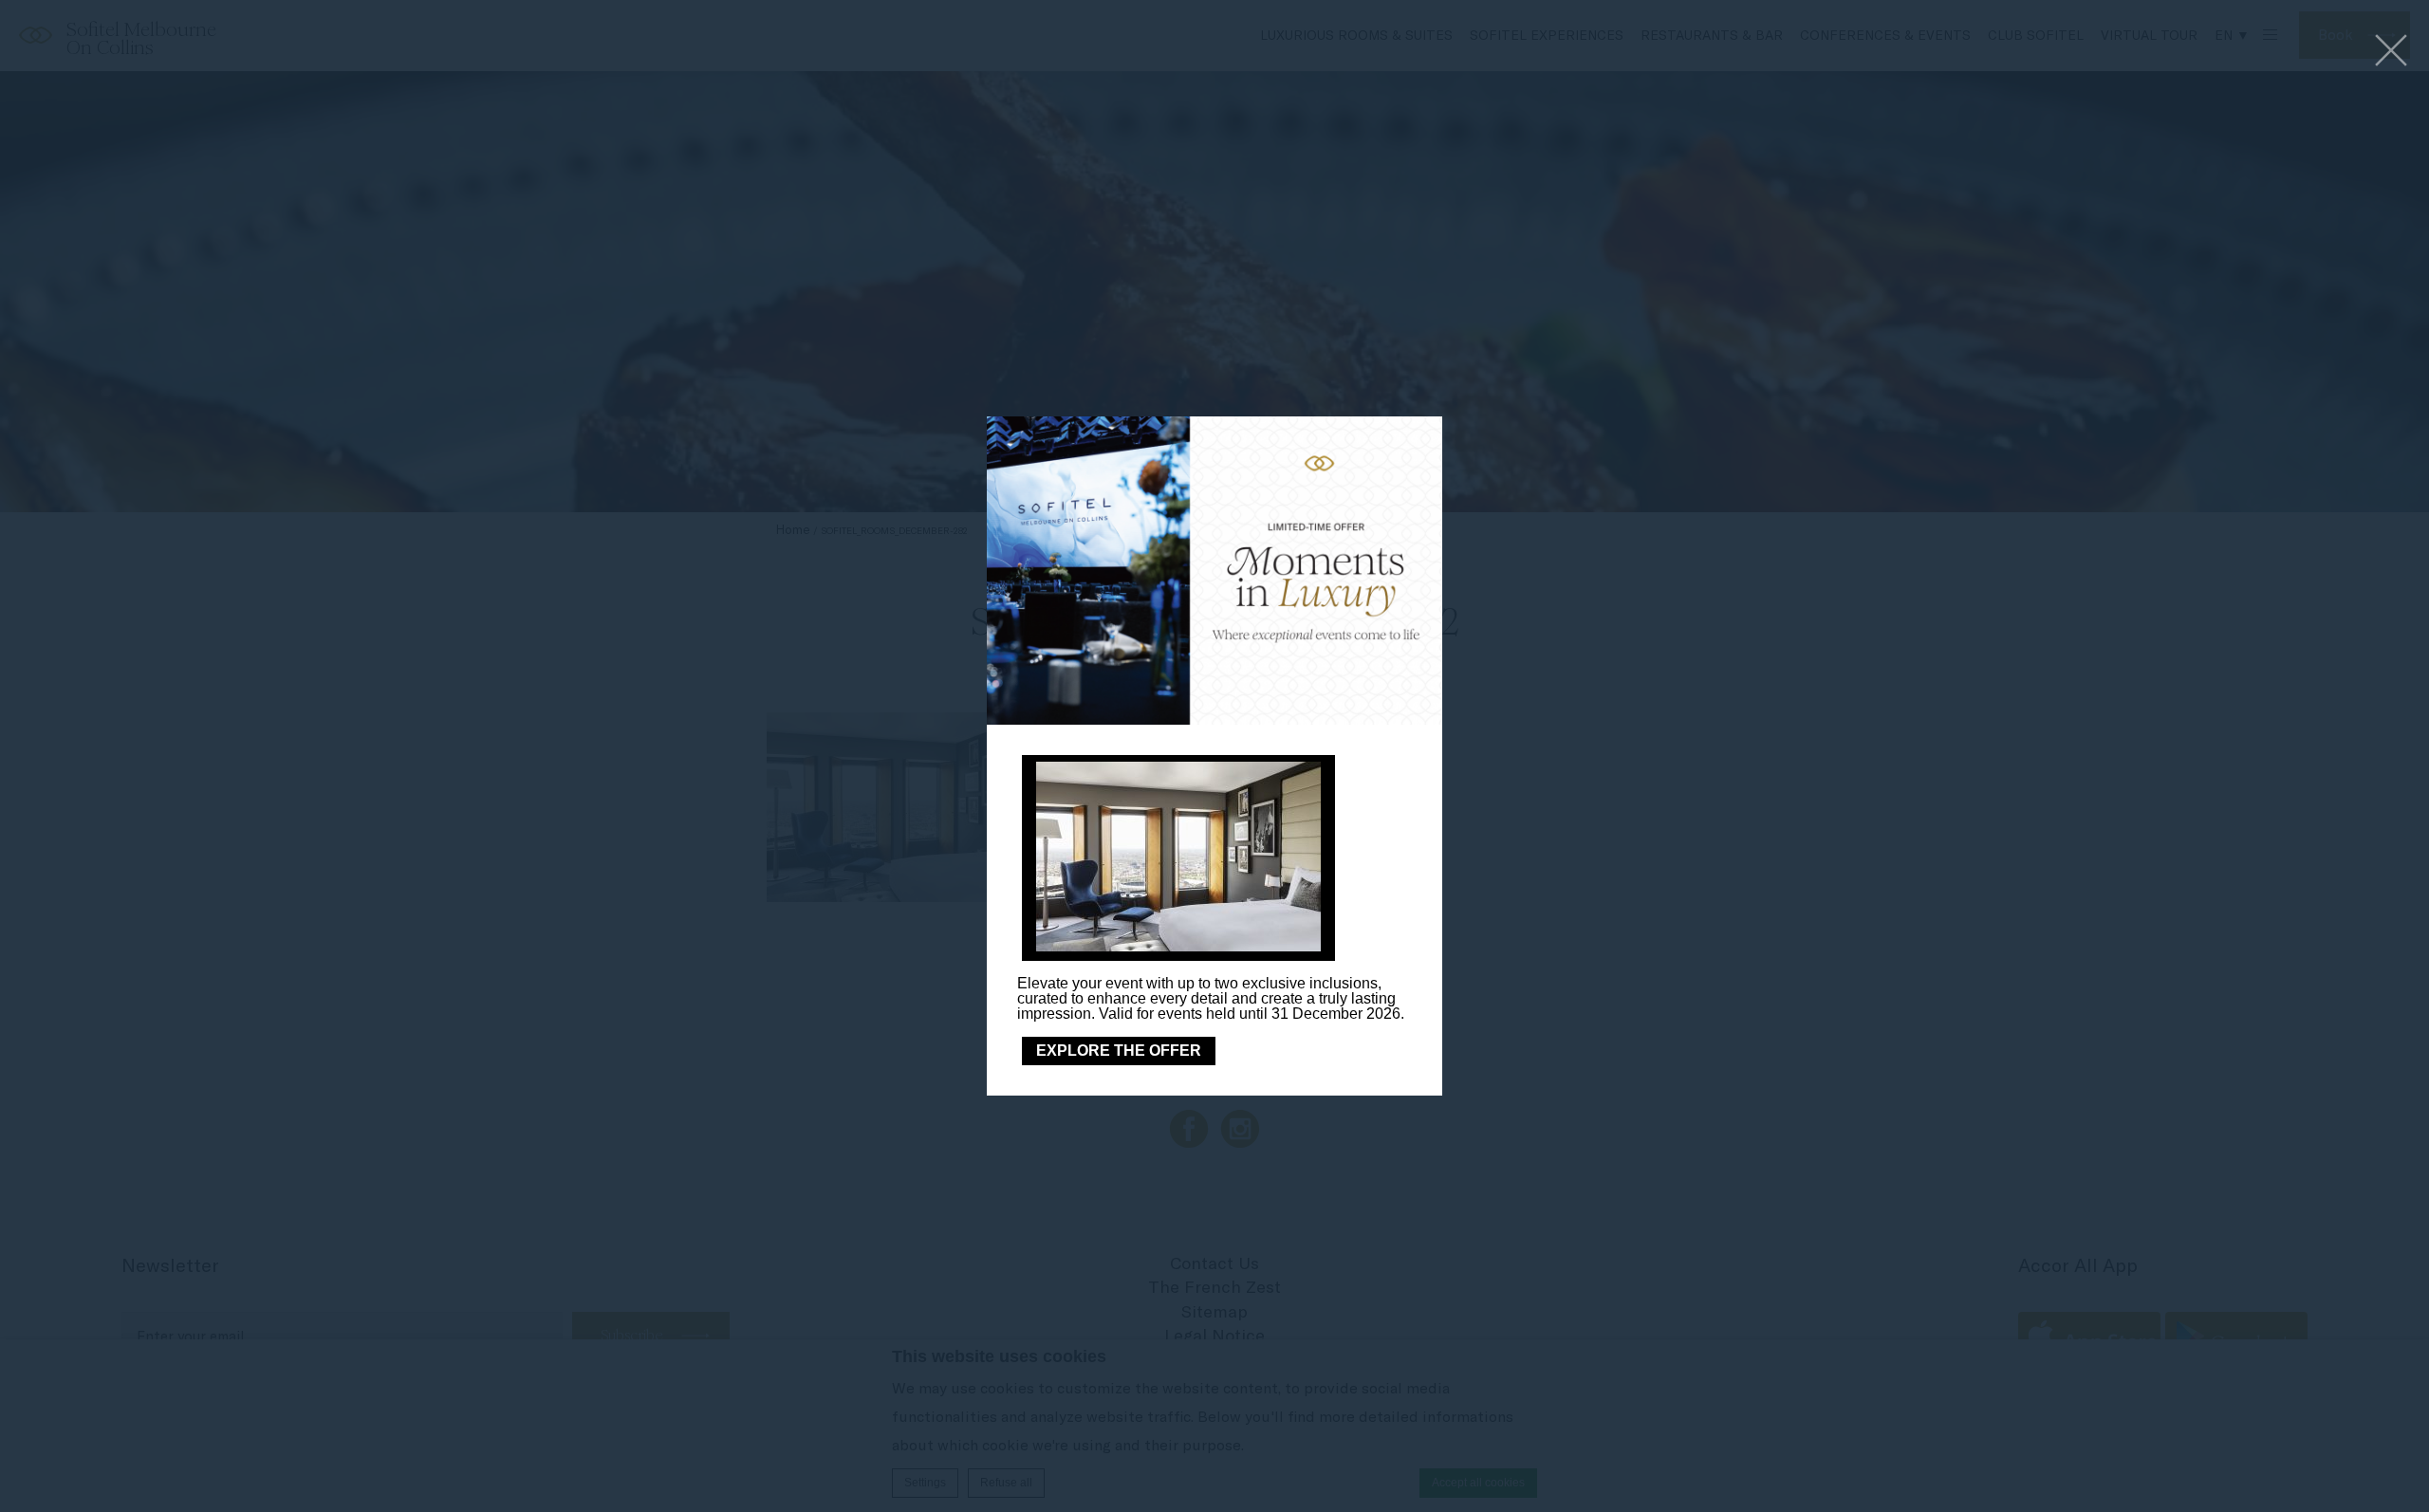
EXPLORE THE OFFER (1119, 1051)
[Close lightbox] (2391, 52)
